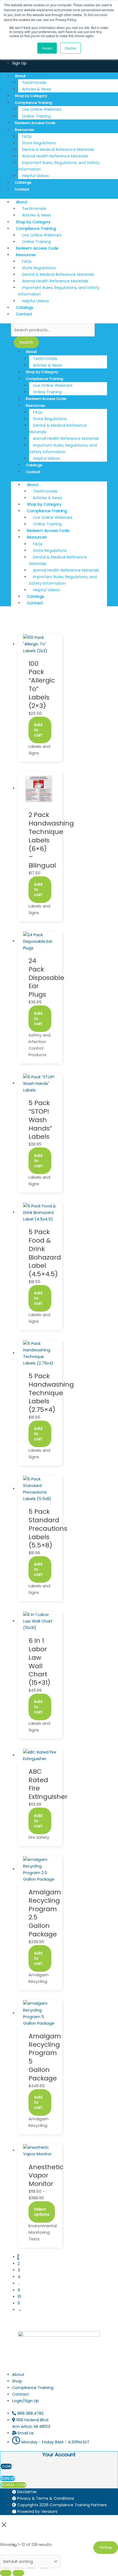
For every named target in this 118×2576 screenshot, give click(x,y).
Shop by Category (31, 96)
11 (19, 2303)
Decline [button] (71, 48)
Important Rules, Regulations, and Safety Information (59, 166)
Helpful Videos (35, 176)
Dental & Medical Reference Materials (58, 429)
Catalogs (23, 182)
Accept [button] (47, 48)
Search (26, 342)
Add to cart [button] (38, 730)
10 (19, 2297)
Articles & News (36, 89)
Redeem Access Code (35, 123)
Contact (22, 189)
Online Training (36, 116)
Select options (42, 2212)
